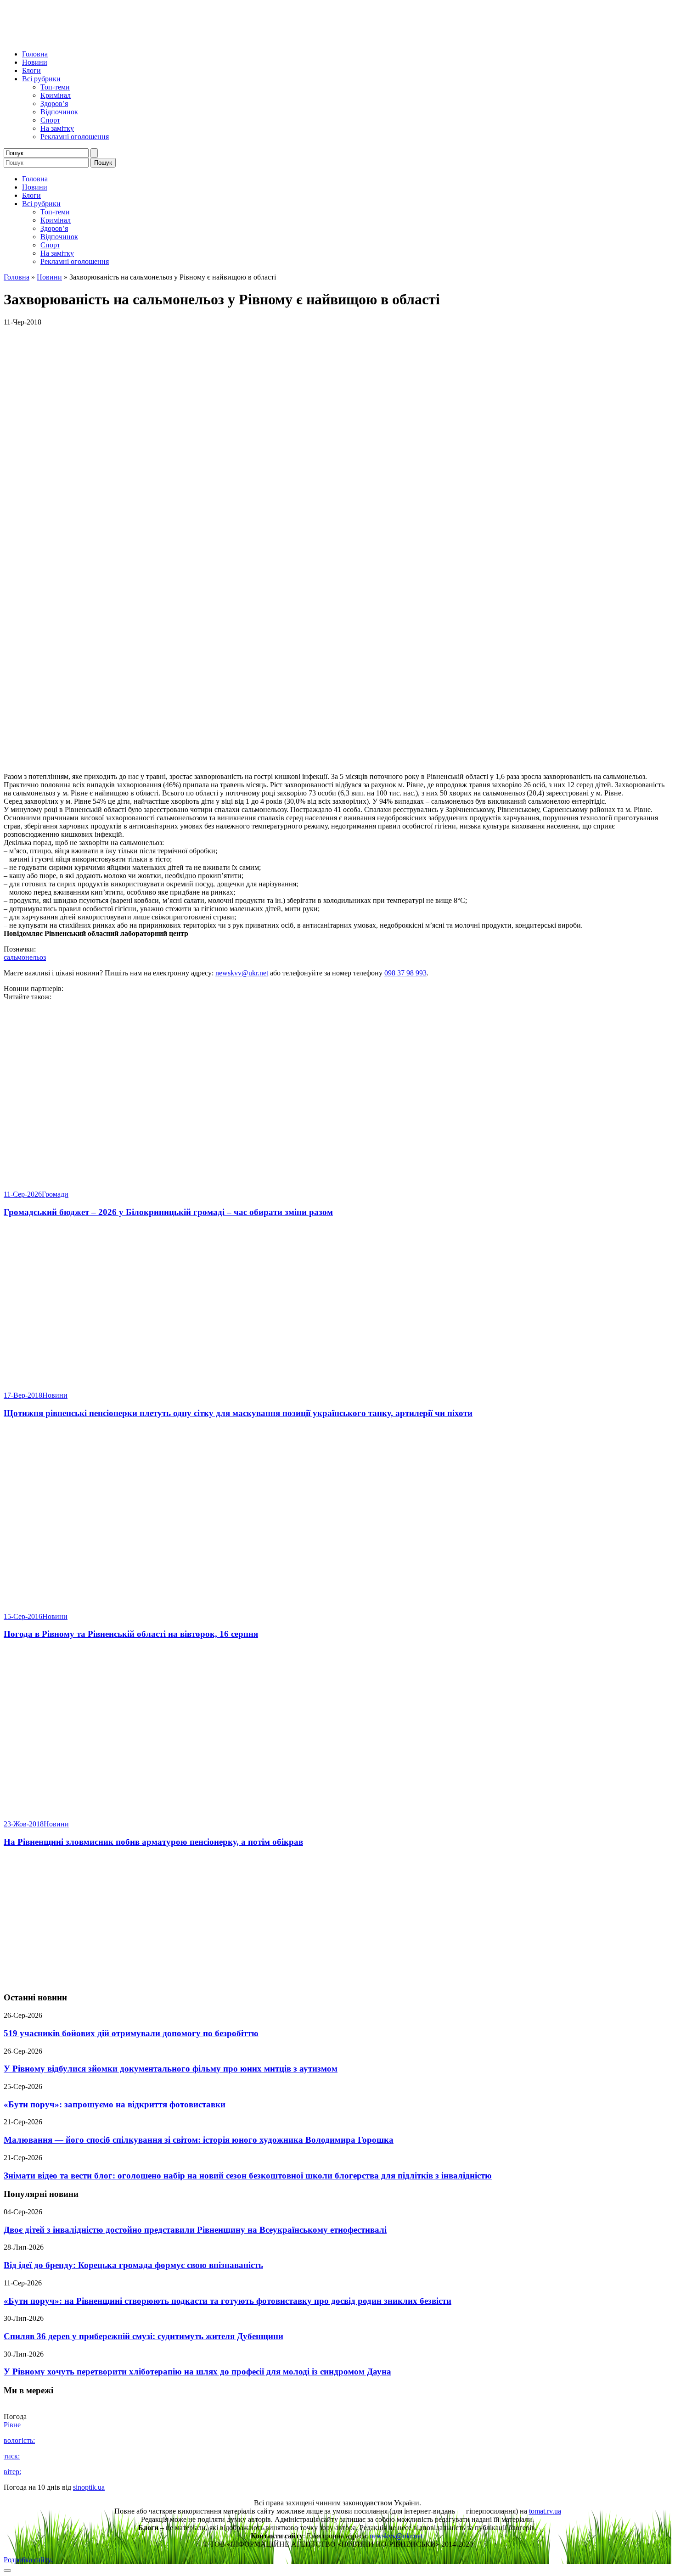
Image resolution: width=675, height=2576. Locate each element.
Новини (35, 62)
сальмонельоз (25, 957)
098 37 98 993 (405, 973)
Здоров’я (54, 104)
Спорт (50, 120)
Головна (35, 54)
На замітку (57, 128)
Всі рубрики (41, 79)
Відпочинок (59, 112)
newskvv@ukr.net (242, 973)
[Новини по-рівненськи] (118, 38)
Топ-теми (55, 87)
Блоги (31, 70)
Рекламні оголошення (75, 137)
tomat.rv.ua (545, 2511)
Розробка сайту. (28, 2560)
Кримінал (56, 95)
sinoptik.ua (89, 2487)
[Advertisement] (337, 1920)
